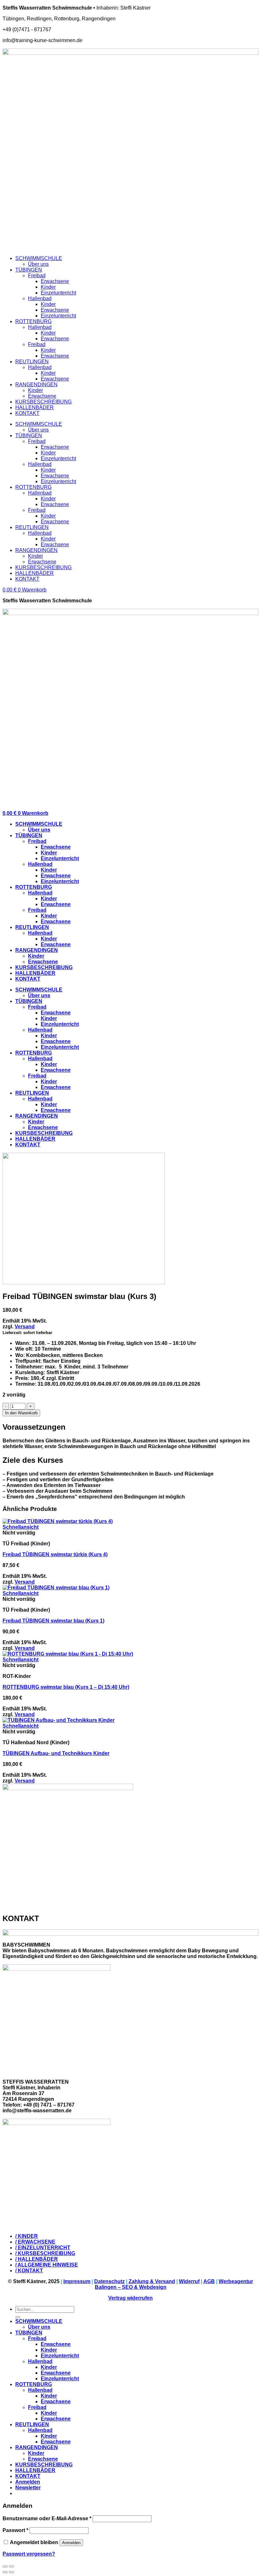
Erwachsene (55, 281)
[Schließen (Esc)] (5, 2566)
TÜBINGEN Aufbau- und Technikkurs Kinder (56, 1753)
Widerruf (189, 2281)
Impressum (77, 2281)
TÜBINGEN (29, 270)
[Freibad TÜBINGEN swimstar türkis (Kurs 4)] (58, 1521)
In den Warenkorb (21, 1413)
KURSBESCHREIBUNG (43, 402)
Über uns (38, 264)
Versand (25, 1327)
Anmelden (71, 2543)
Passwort (15, 2530)
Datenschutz (109, 2281)
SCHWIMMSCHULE (39, 258)
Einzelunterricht (58, 293)
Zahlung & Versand (152, 2281)
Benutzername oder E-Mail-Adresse (47, 2518)
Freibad (37, 276)
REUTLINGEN (32, 362)
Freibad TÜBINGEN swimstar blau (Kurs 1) (53, 1621)
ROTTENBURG (33, 321)
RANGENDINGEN (36, 385)
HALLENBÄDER (35, 407)
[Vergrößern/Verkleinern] (11, 2566)
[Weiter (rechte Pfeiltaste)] (11, 2572)
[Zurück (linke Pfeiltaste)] (5, 2572)
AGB (209, 2281)
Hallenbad (40, 298)
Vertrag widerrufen (130, 2298)
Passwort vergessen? (29, 2554)
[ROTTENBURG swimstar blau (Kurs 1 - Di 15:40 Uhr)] (68, 1654)
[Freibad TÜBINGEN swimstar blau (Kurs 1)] (56, 1588)
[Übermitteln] (18, 2317)
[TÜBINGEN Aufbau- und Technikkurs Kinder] (59, 1720)
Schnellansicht (21, 1527)
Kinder (48, 287)
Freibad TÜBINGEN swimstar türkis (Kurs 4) (55, 1554)
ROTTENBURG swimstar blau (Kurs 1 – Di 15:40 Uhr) (66, 1687)
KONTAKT (27, 413)
